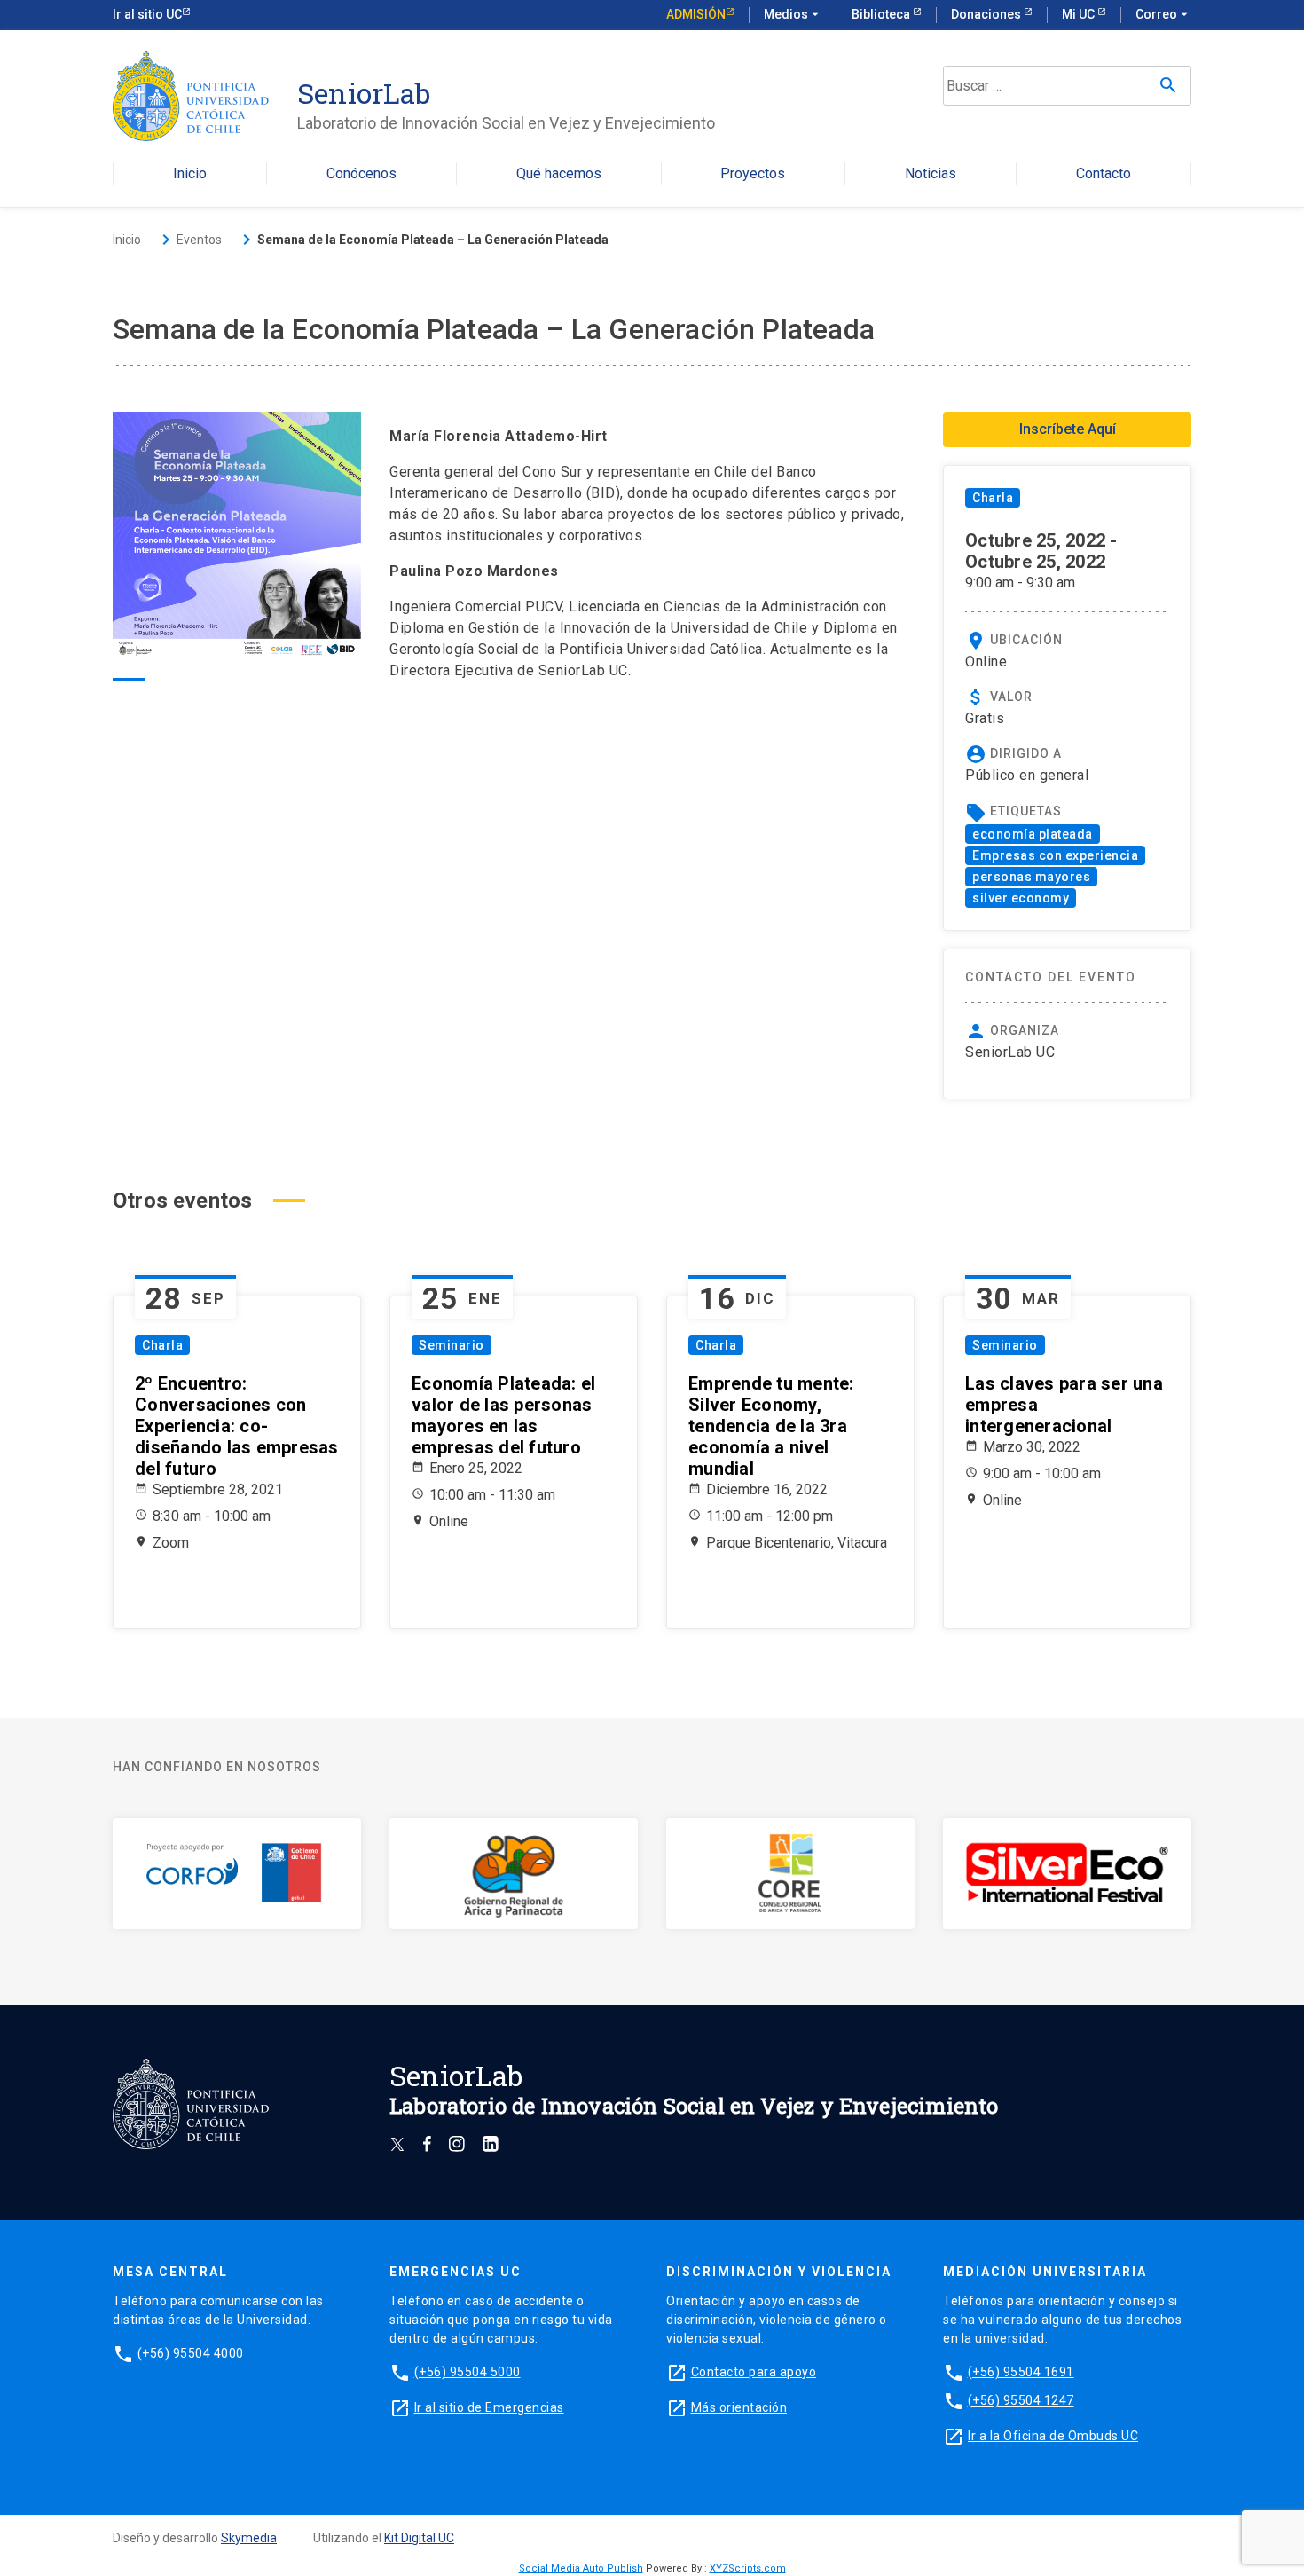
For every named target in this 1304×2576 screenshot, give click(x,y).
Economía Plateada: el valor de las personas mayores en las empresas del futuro (503, 1415)
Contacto (1104, 174)
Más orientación (739, 2407)
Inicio (190, 174)
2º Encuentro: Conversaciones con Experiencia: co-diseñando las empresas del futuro (237, 1426)
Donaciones (987, 14)
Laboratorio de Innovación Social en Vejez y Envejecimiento (506, 123)
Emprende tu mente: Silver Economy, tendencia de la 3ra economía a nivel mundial (771, 1426)
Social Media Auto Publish (581, 2568)
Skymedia (249, 2538)
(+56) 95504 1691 (1021, 2372)
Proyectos (753, 174)
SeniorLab (364, 93)
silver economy (1021, 898)
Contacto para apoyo (754, 2372)
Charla (993, 498)
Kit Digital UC (419, 2538)
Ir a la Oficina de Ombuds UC (1053, 2436)
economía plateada (1033, 834)
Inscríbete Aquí (1068, 429)
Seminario (452, 1345)
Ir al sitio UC (147, 14)
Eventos (199, 240)
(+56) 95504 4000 (191, 2353)
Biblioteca (882, 14)
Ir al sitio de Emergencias (489, 2407)
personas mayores (1031, 877)
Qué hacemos (559, 174)
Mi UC (1080, 14)
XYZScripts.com (748, 2568)
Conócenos (361, 174)
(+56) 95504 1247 (1021, 2400)
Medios (793, 14)
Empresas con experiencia (1055, 855)
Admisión (696, 14)
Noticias (931, 174)
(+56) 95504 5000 (467, 2372)
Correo (1163, 14)
